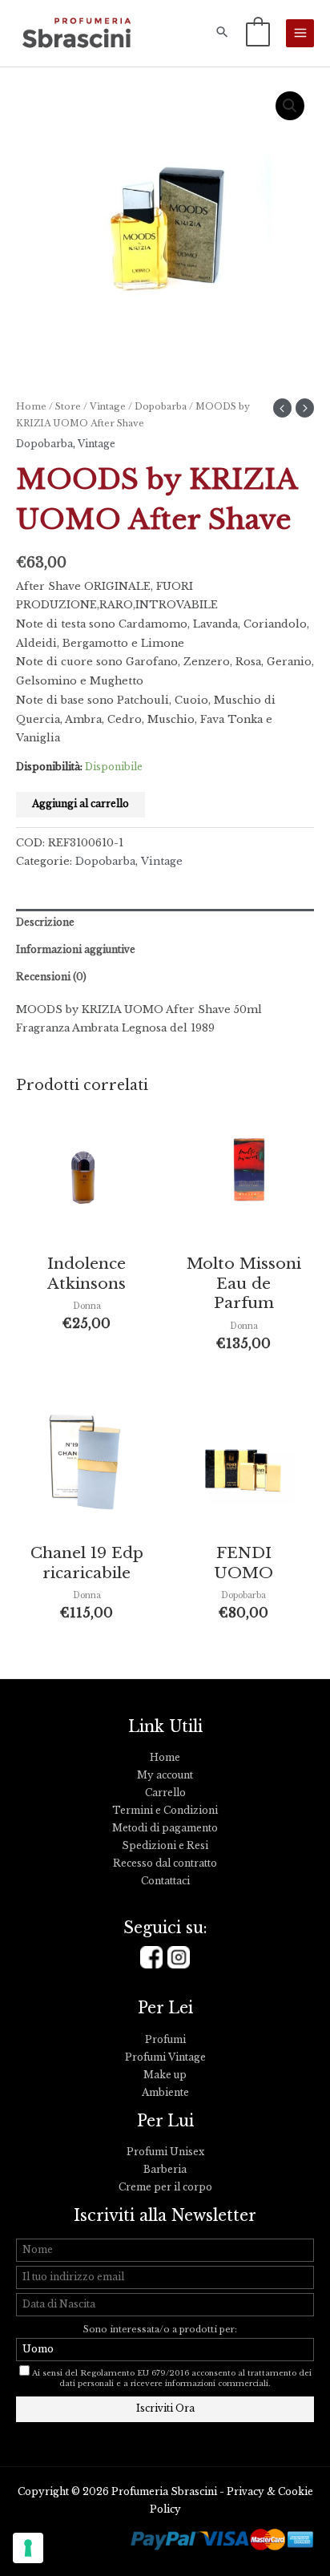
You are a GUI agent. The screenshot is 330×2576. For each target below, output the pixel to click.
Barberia (165, 2170)
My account (165, 1775)
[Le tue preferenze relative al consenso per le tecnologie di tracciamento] (28, 2548)
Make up (165, 2075)
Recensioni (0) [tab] (51, 977)
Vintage (108, 406)
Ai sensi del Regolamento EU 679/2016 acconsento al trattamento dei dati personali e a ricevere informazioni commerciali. (172, 2378)
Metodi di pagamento (165, 1828)
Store (68, 406)
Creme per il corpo (165, 2187)
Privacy (245, 2492)
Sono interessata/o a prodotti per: (161, 2330)
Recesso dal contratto (165, 1863)
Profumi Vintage (165, 2057)
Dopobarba (161, 406)
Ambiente (165, 2093)
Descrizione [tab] (45, 923)
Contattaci (165, 1881)
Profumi (165, 2040)
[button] (222, 33)
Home (31, 406)
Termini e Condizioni (165, 1811)
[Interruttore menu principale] (300, 33)
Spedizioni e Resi (165, 1846)
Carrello (165, 1793)
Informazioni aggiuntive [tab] (76, 950)
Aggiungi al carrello (80, 804)
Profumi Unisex (165, 2152)
